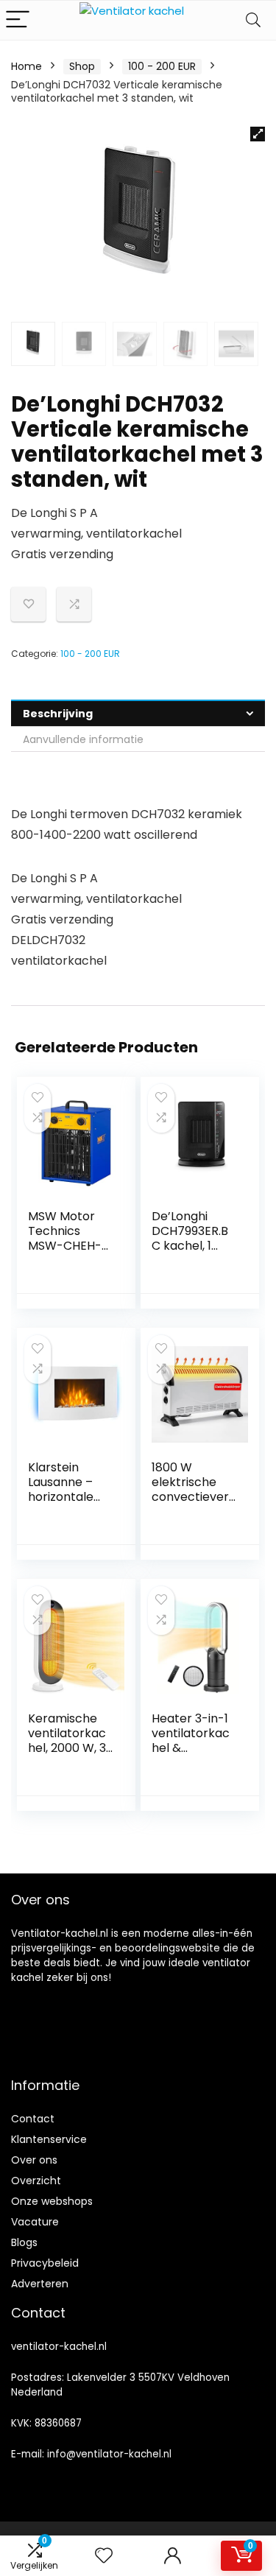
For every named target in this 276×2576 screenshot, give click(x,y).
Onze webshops (52, 2201)
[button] (258, 134)
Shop (82, 66)
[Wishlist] (104, 2556)
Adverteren (40, 2284)
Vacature (35, 2222)
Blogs (24, 2242)
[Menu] (18, 20)
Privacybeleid (45, 2263)
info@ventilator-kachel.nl (109, 2454)
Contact (33, 2119)
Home (26, 66)
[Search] (253, 20)
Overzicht (36, 2181)
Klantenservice (49, 2139)
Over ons (34, 2160)
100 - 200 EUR (162, 66)
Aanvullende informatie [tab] (83, 739)
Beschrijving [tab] (58, 714)
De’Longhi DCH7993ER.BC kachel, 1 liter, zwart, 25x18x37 (190, 1246)
